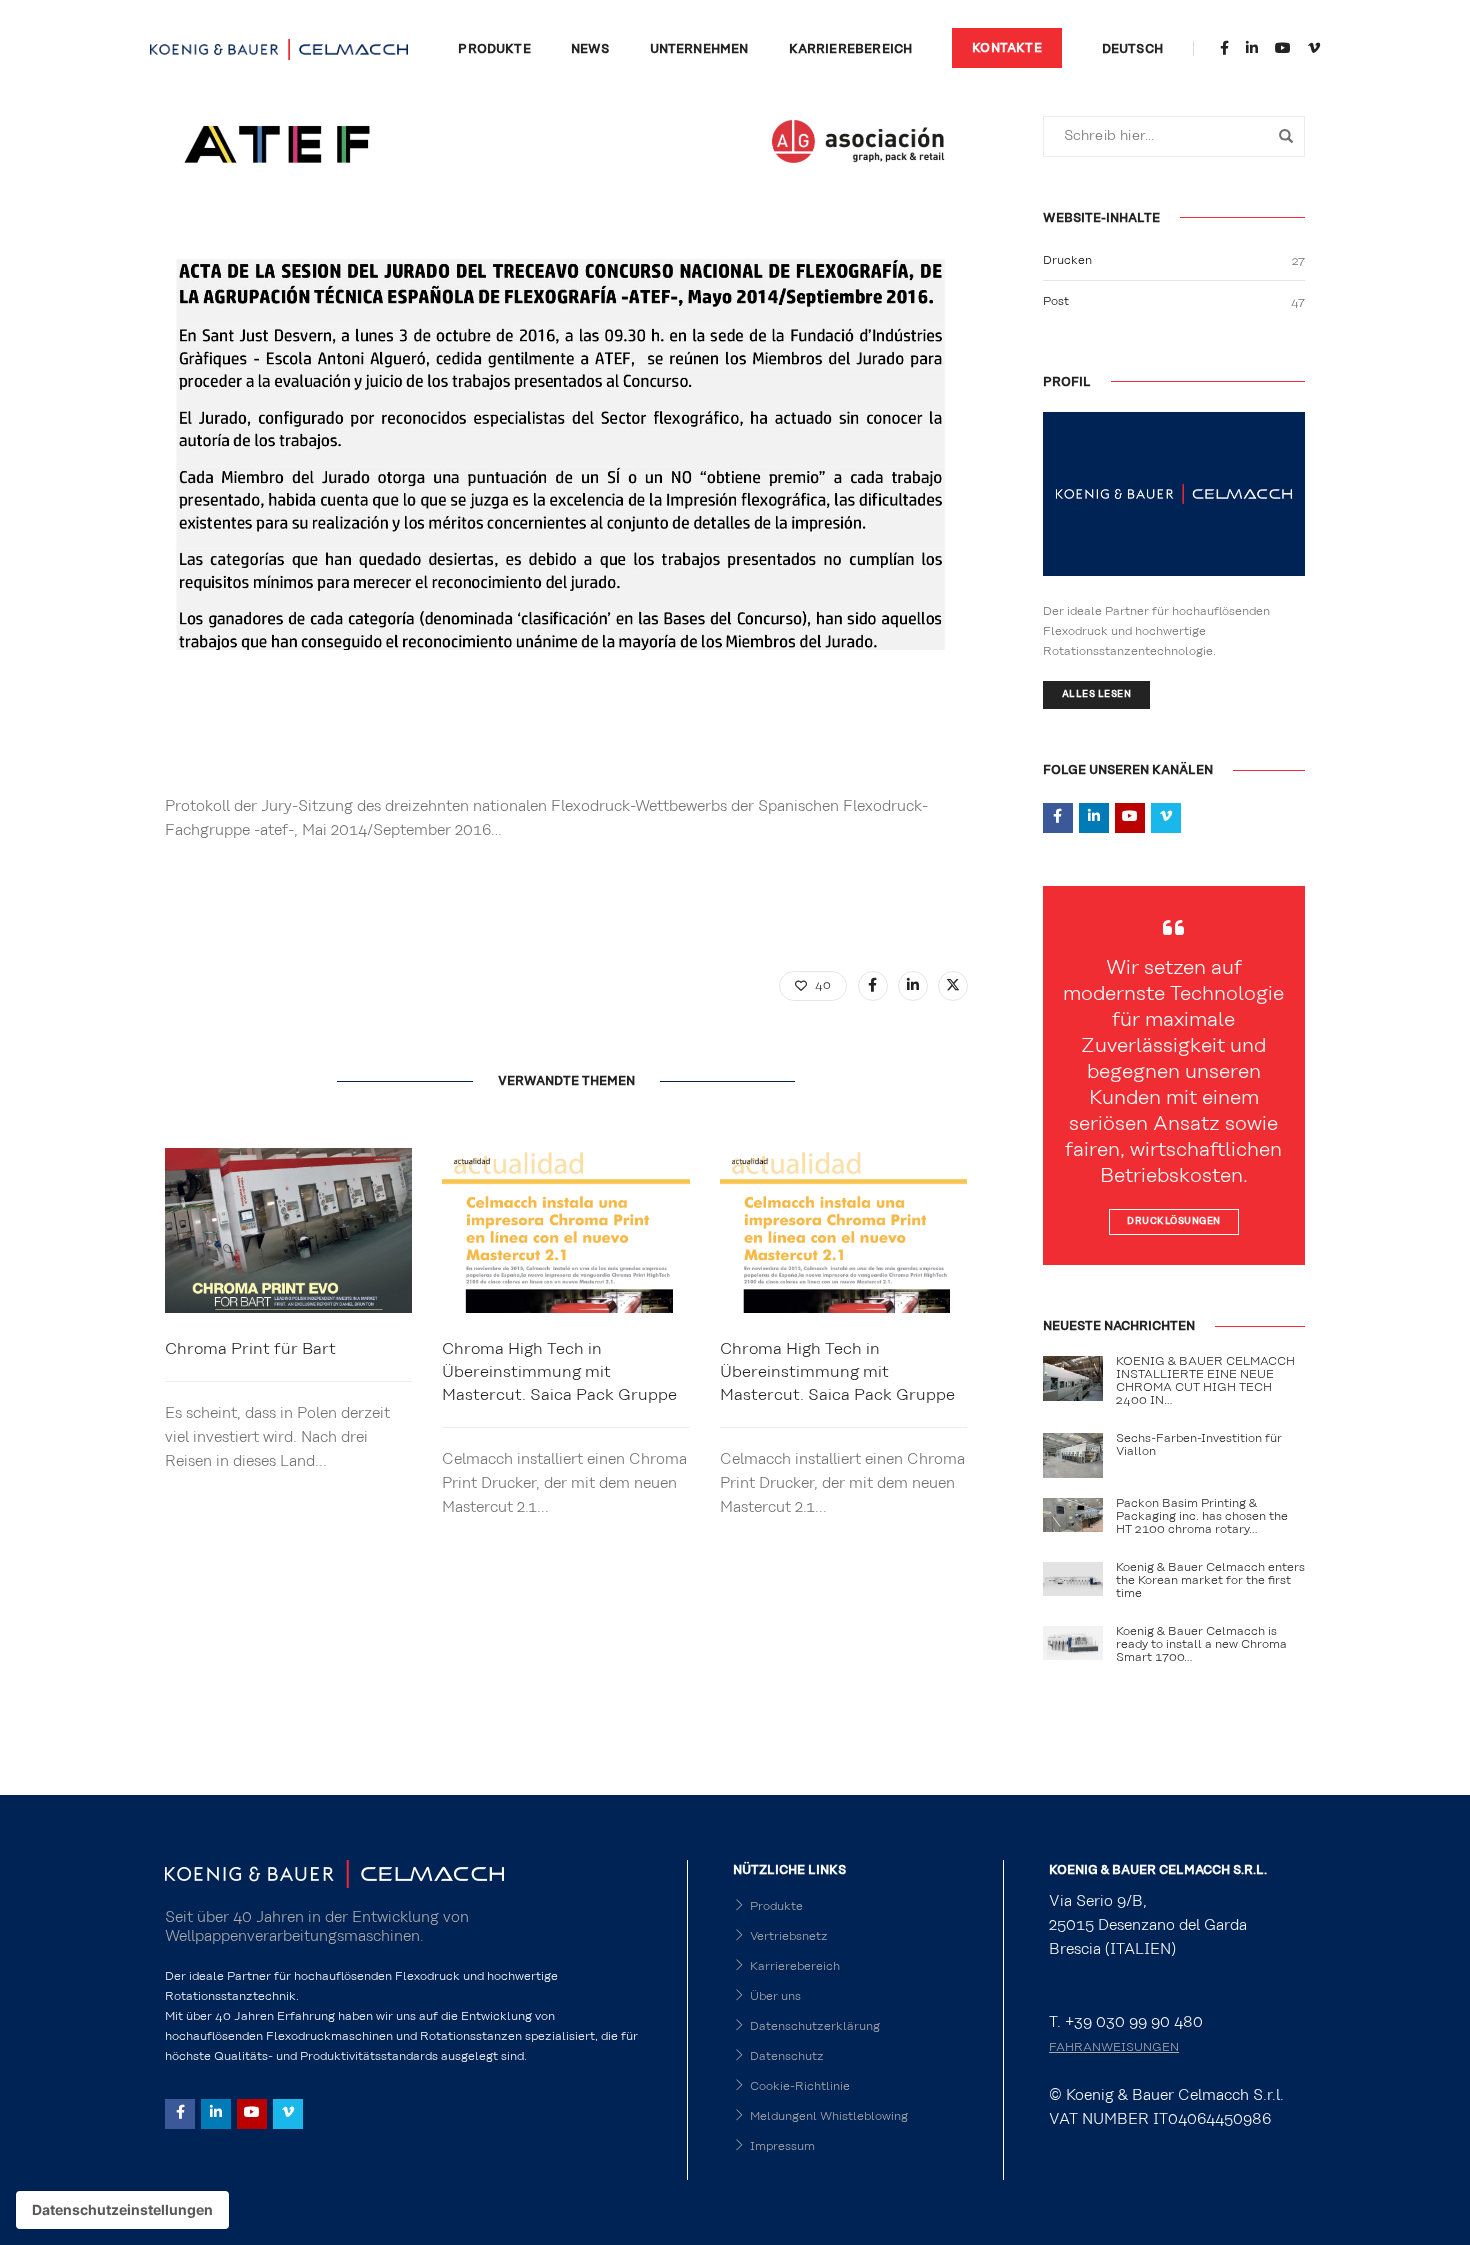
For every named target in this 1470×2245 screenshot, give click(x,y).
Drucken (1067, 260)
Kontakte (1006, 48)
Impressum (782, 2146)
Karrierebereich (851, 49)
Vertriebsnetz (789, 1936)
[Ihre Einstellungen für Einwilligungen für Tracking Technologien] (122, 2210)
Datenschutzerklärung (815, 2026)
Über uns (775, 1996)
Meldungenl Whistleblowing (829, 2116)
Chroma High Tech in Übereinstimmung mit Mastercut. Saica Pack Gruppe (559, 1372)
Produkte (494, 49)
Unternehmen (699, 49)
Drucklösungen (1174, 1221)
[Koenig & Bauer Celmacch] (279, 48)
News (590, 49)
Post (1056, 301)
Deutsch (1132, 49)
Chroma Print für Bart (250, 1349)
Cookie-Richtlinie (800, 2086)
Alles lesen (1097, 694)
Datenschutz (787, 2056)
